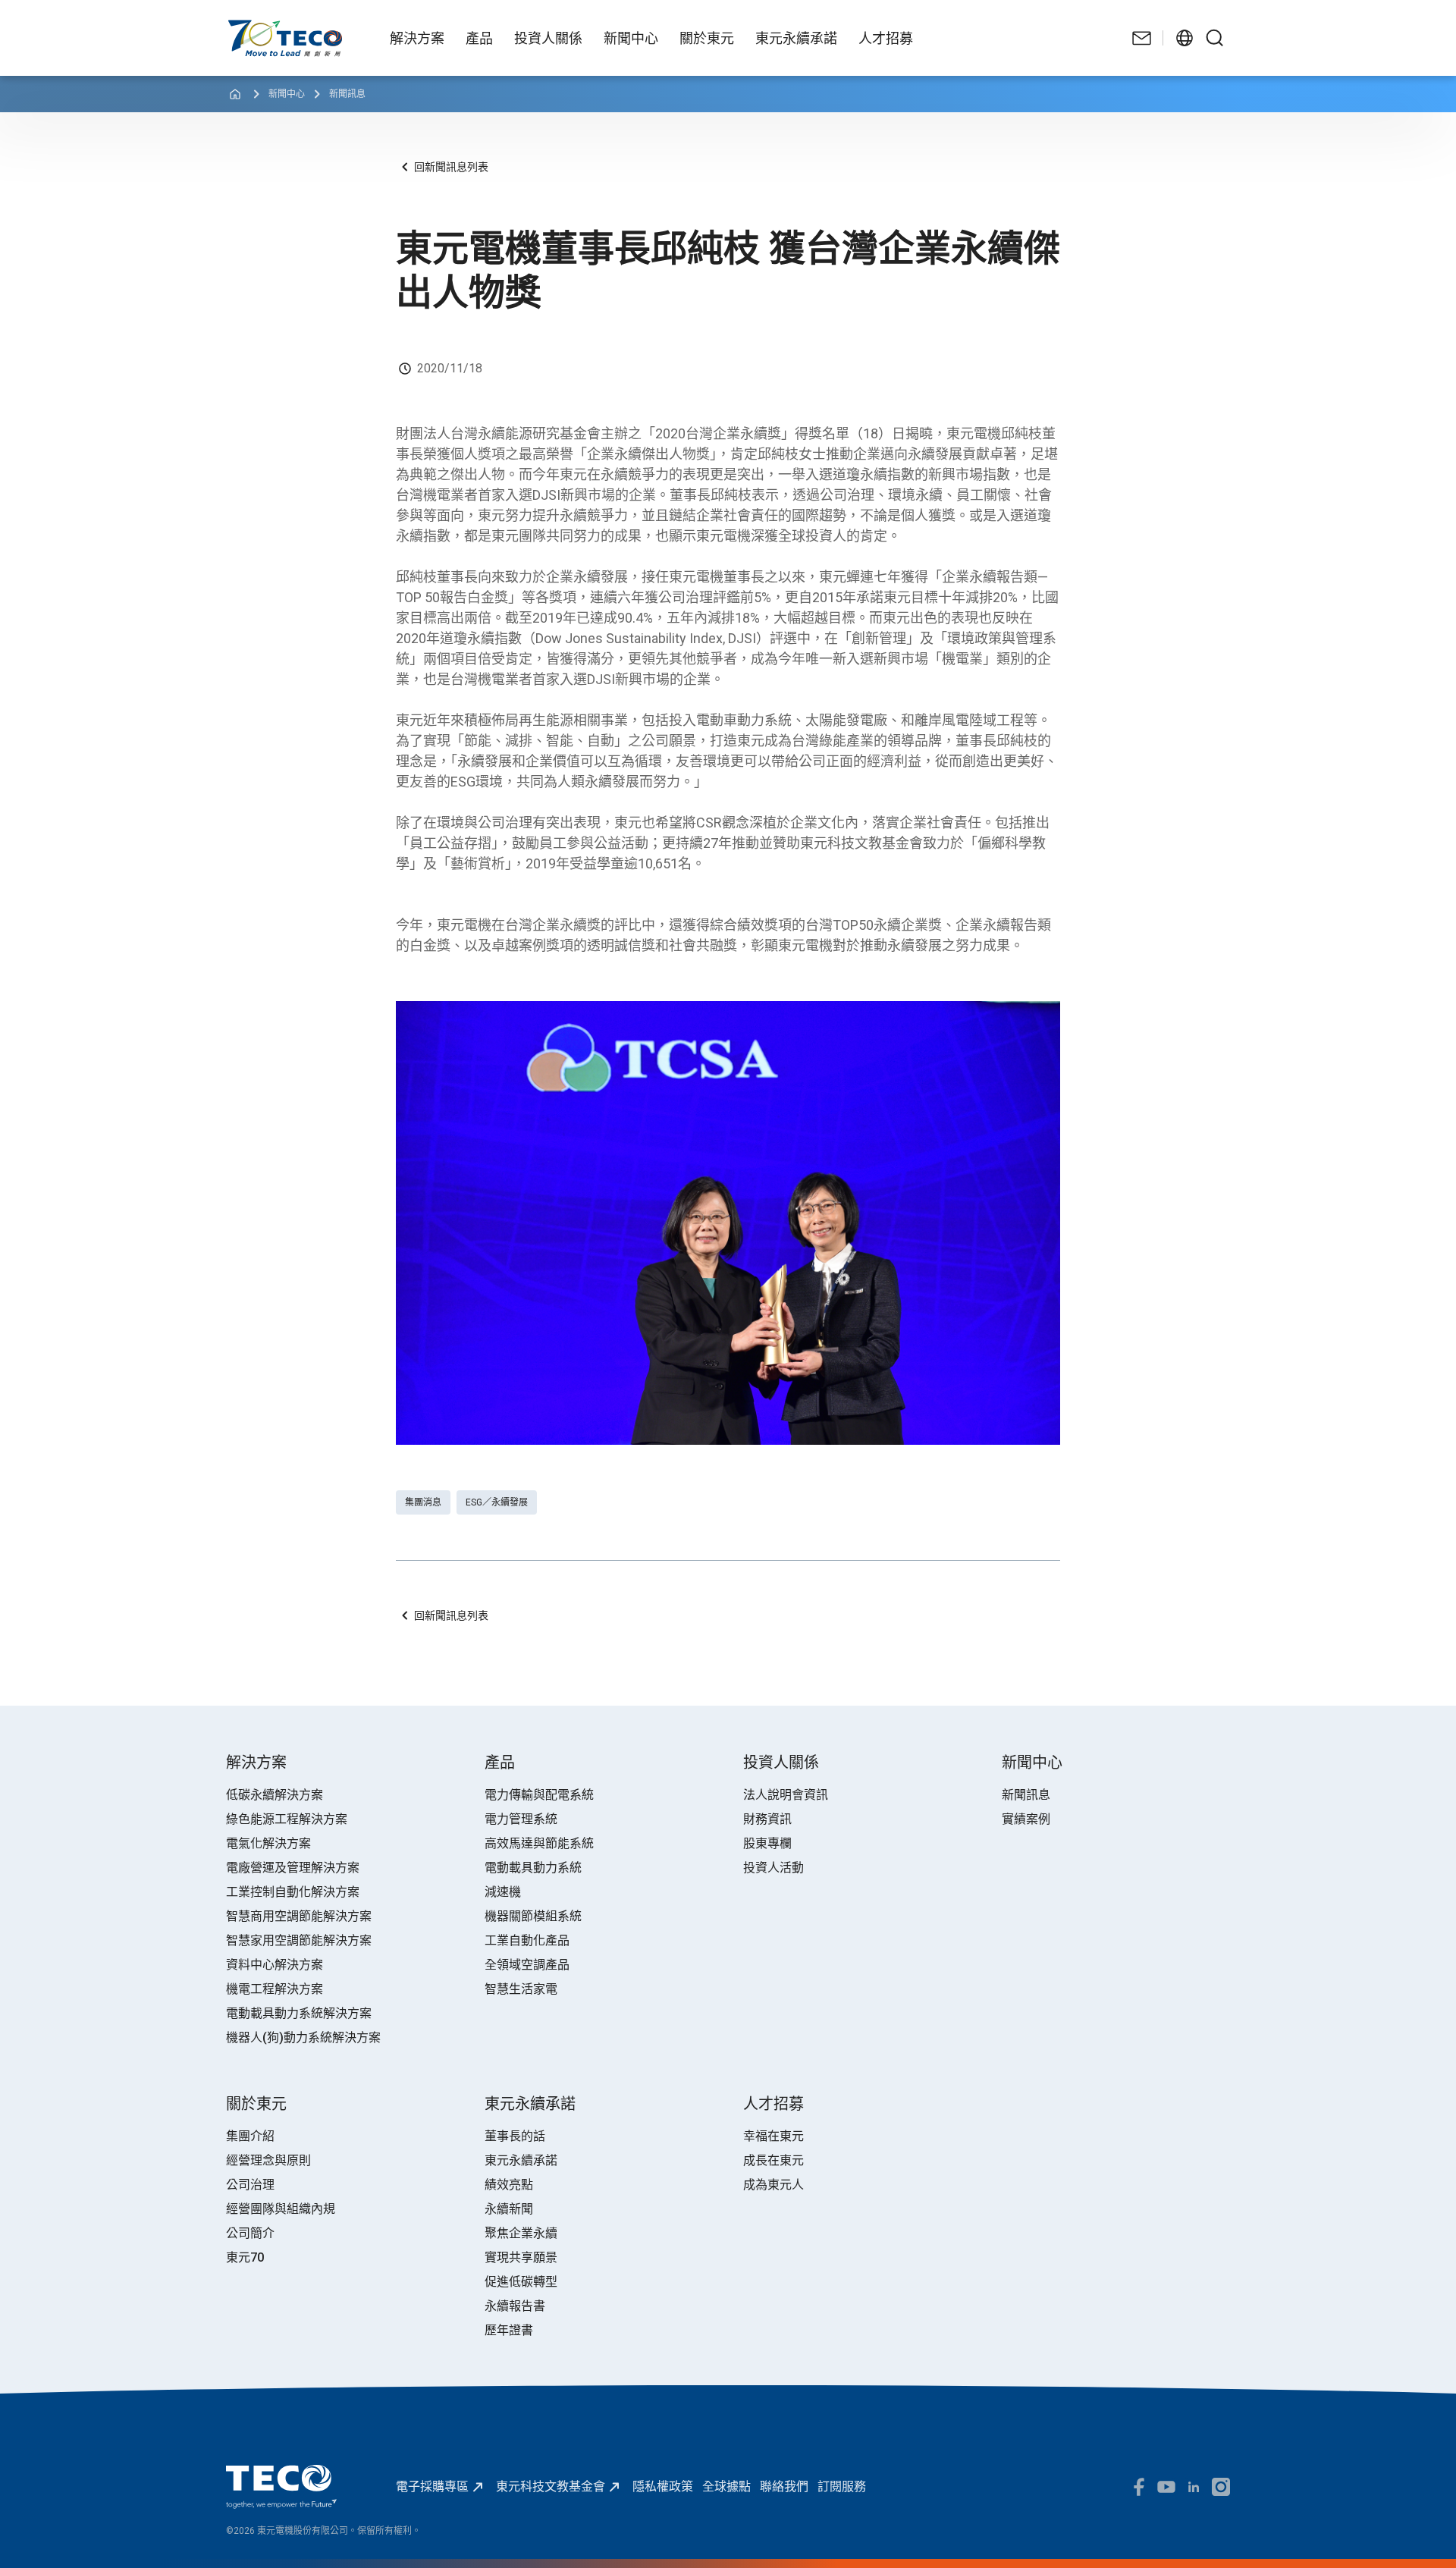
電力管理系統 (521, 1819)
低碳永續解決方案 (275, 1795)
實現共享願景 (521, 2257)
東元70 (245, 2257)
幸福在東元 (773, 2136)
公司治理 (250, 2185)
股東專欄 (767, 1843)
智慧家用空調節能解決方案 (299, 1940)
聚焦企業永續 (521, 2233)
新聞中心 (287, 94)
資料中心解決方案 (275, 1965)
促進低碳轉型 (521, 2282)
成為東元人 (773, 2185)
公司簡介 (250, 2233)
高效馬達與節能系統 (539, 1843)
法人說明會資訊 (786, 1795)
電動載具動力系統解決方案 (299, 2013)
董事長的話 (515, 2136)
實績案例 (1026, 1819)
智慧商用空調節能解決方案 (299, 1916)
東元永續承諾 (521, 2160)
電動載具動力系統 (533, 1868)
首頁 (238, 27)
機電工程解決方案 (275, 1989)
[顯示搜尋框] (1215, 38)
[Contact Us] (1142, 38)
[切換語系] (1185, 38)
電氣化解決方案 (268, 1843)
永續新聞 (509, 2209)
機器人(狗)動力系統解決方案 (303, 2037)
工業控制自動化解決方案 (293, 1892)
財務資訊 (767, 1819)
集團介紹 (250, 2136)
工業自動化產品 (527, 1940)
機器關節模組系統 (533, 1916)
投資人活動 (773, 1868)
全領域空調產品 (527, 1965)
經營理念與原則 (268, 2160)
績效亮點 (509, 2185)
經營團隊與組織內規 (281, 2209)
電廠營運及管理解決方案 (293, 1868)
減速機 (503, 1892)
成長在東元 (773, 2160)
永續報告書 (515, 2306)
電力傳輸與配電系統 (539, 1795)
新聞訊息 (347, 94)
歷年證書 (509, 2330)
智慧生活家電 (521, 1989)
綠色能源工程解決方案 (287, 1819)
